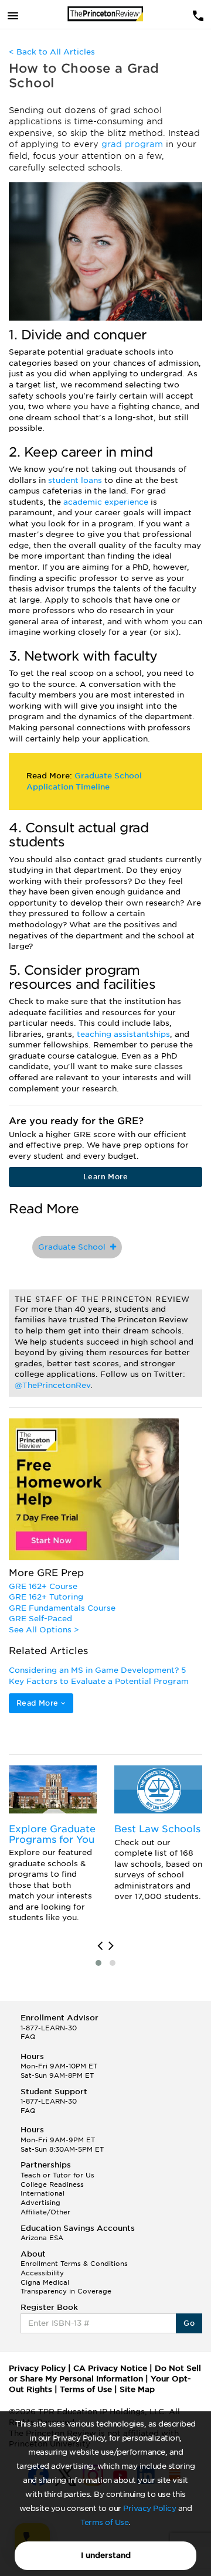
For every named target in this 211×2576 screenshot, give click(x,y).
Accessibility (42, 2273)
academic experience (107, 502)
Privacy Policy (149, 2508)
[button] (98, 1963)
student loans (76, 480)
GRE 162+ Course (43, 1586)
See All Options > (44, 1630)
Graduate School (74, 1247)
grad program (134, 144)
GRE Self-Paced (40, 1619)
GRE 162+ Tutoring (46, 1597)
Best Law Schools (157, 1829)
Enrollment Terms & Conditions (74, 2264)
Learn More (105, 1177)
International (42, 2193)
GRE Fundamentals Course (62, 1608)
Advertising (40, 2203)
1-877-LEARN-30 (49, 2028)
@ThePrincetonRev (52, 1385)
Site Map (137, 2389)
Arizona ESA (42, 2238)
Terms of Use (104, 2522)
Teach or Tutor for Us (57, 2175)
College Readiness (52, 2184)
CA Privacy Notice (110, 2368)
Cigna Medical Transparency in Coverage (66, 2287)
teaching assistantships (123, 1034)
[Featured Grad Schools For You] (53, 1789)
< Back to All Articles (52, 52)
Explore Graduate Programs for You (52, 1834)
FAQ (28, 2037)
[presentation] (100, 1946)
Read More (39, 1703)
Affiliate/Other (45, 2212)
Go (189, 2323)
